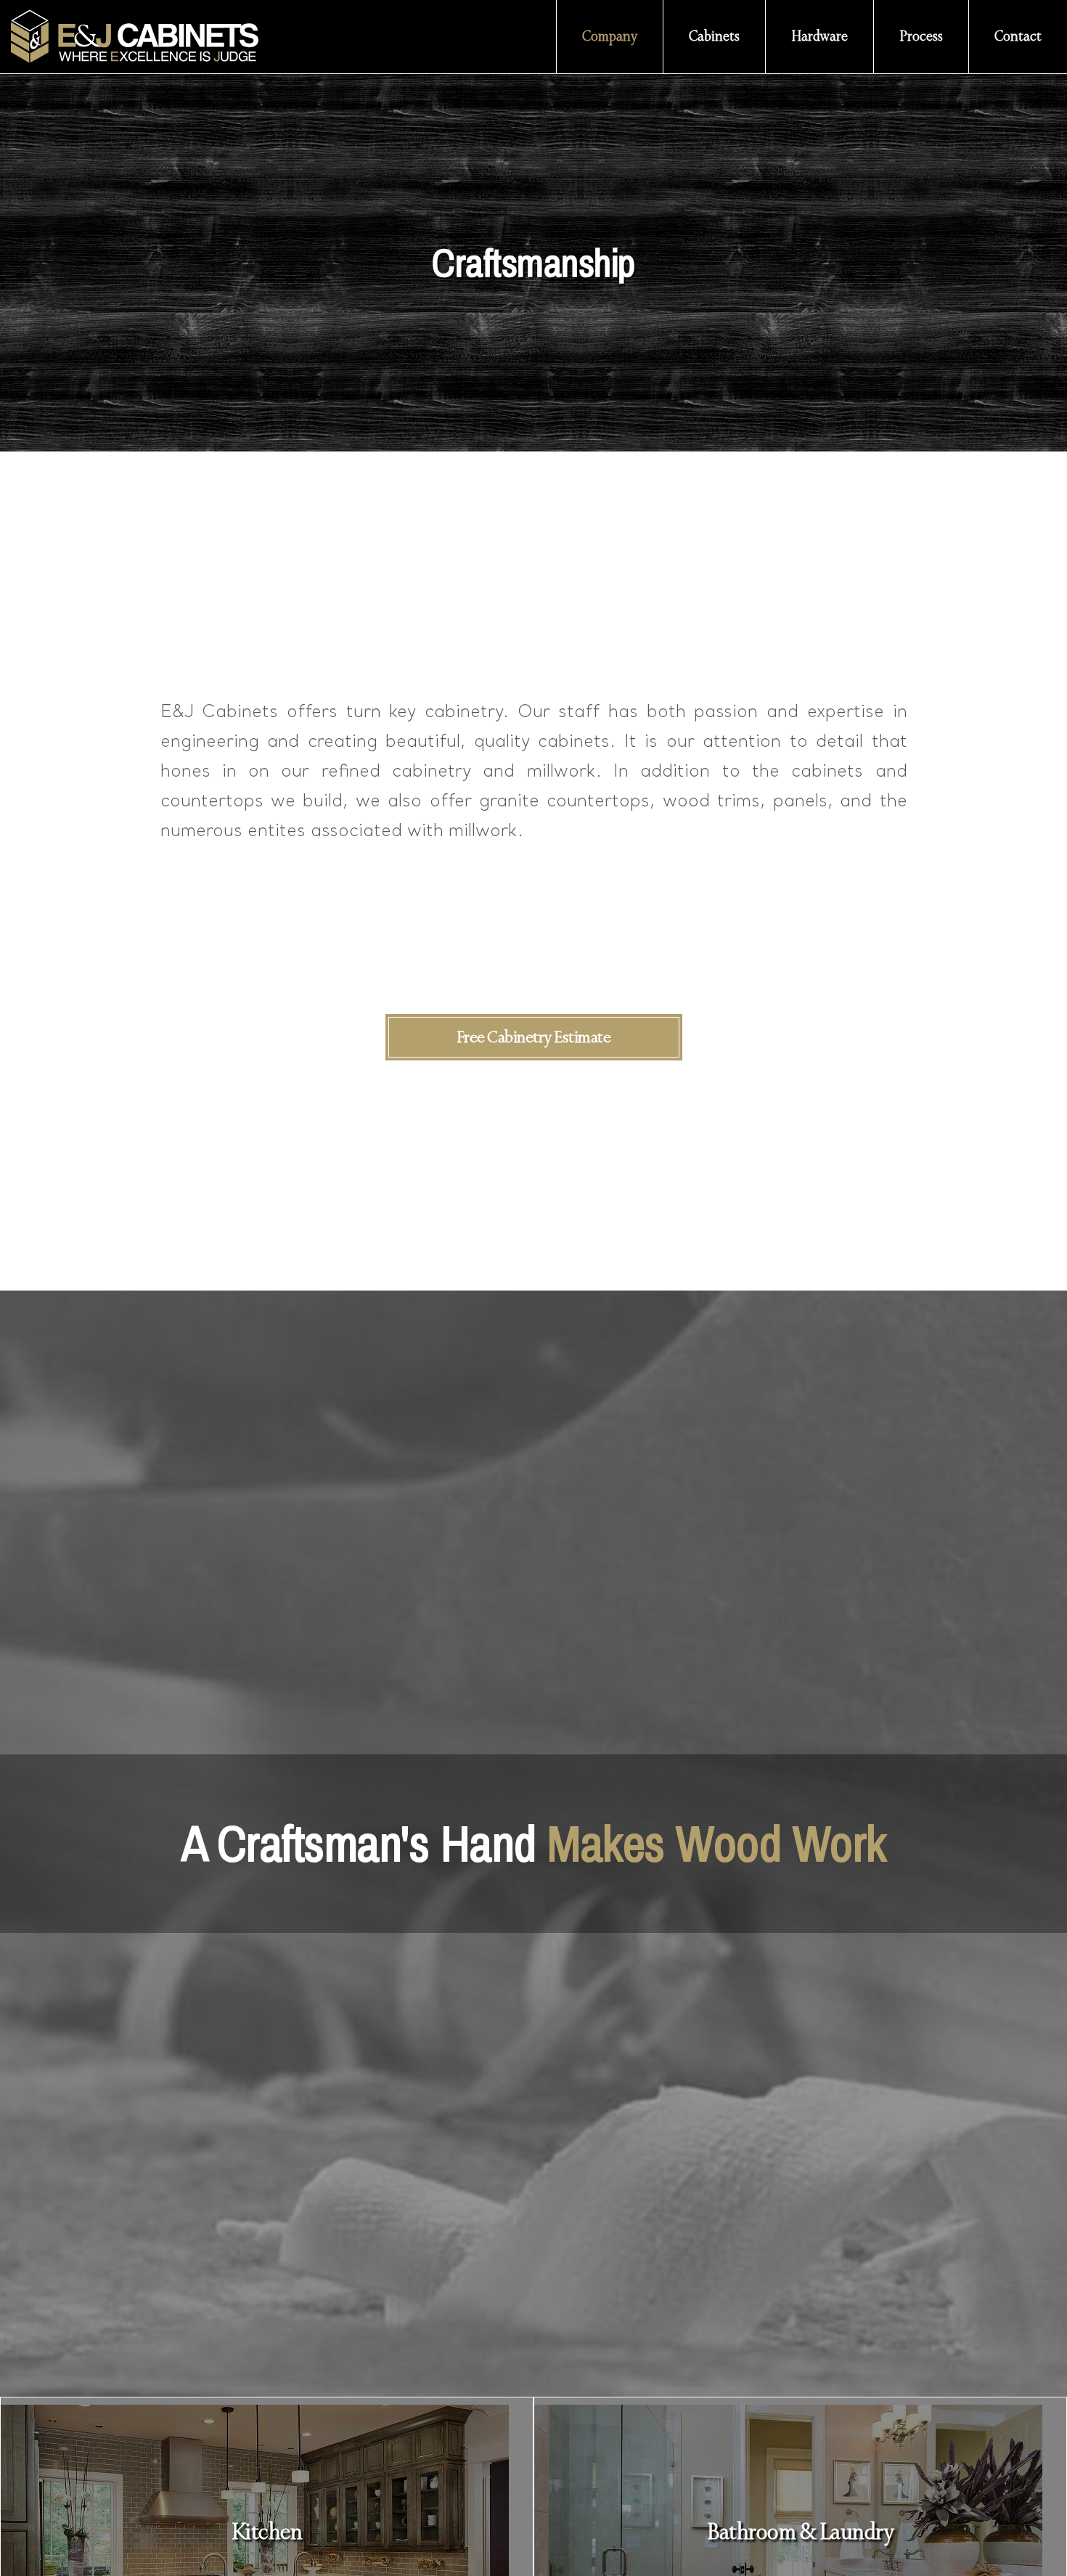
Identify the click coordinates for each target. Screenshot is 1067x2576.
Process (921, 36)
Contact (1018, 36)
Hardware (819, 36)
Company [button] (610, 36)
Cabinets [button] (714, 36)
